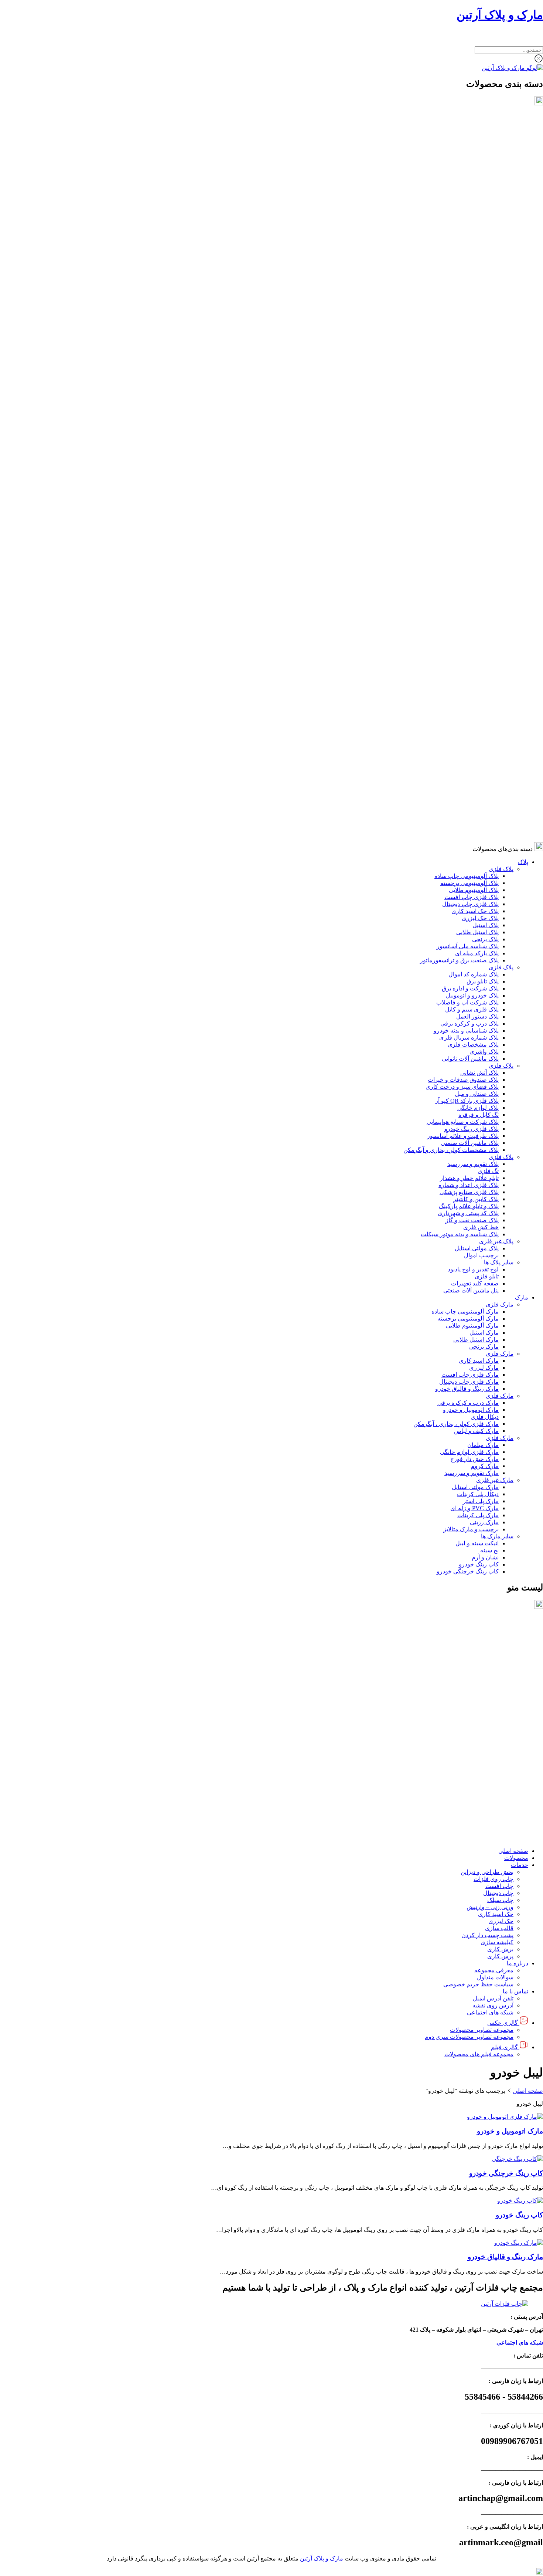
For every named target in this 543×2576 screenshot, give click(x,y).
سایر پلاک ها (499, 524)
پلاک (523, 123)
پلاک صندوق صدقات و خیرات (463, 341)
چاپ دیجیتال (498, 1677)
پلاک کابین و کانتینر (476, 460)
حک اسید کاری (496, 1698)
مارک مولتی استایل (475, 748)
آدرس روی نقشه (493, 1789)
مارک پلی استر (481, 762)
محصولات (516, 1642)
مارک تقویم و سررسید (472, 734)
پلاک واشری (484, 313)
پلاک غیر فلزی (496, 503)
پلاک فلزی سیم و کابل (472, 271)
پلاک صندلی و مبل (477, 355)
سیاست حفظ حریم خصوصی (478, 1768)
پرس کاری (500, 1740)
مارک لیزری (484, 629)
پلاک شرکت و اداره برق (470, 250)
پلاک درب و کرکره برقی (469, 285)
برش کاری (500, 1733)
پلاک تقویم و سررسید (473, 425)
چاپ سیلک (500, 1684)
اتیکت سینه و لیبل (477, 805)
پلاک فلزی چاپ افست (472, 158)
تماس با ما (515, 1775)
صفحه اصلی (513, 1635)
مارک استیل (484, 594)
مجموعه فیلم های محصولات (479, 1838)
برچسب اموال (481, 517)
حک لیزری (501, 1705)
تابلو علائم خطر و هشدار (469, 439)
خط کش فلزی (481, 489)
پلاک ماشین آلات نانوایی (470, 320)
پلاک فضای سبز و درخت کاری (462, 348)
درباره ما (518, 1747)
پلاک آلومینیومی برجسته (469, 144)
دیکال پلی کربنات (478, 755)
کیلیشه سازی (497, 1726)
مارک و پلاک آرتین (500, 15)
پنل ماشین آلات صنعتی (471, 552)
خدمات (520, 1649)
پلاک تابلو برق (483, 243)
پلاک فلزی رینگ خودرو (472, 390)
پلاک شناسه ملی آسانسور (468, 208)
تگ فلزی (488, 432)
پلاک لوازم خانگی (478, 369)
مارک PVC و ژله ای (474, 770)
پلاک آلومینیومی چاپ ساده (467, 137)
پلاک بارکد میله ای (477, 215)
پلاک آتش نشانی (479, 334)
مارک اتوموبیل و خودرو (471, 671)
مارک (522, 559)
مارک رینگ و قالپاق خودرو (467, 650)
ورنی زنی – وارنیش (490, 1691)
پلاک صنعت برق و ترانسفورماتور (459, 222)
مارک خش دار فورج (474, 720)
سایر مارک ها (497, 798)
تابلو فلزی (487, 538)
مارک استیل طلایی (476, 601)
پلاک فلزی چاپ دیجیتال (470, 165)
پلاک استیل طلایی (477, 194)
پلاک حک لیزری (480, 179)
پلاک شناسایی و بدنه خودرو (466, 292)
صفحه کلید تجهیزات (475, 545)
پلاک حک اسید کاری (475, 172)
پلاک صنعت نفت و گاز (472, 482)
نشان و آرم (485, 819)
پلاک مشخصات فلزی (473, 306)
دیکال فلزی (485, 678)
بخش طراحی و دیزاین (487, 1656)
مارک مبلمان (483, 706)
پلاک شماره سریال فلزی (469, 299)
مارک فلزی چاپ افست (470, 636)
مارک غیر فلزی (495, 741)
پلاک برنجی (485, 201)
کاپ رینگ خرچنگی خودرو (468, 833)
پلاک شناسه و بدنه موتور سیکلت (460, 496)
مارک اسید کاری (479, 622)
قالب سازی (499, 1712)
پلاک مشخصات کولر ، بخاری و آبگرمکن (451, 411)
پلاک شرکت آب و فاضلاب (467, 264)
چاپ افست (499, 1670)
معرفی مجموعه (494, 1754)
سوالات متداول (495, 1761)
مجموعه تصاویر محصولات (482, 1814)
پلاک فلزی (501, 130)
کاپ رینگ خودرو (479, 826)
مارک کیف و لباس (476, 692)
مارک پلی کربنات (478, 777)
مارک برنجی (484, 608)
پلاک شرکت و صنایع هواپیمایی (463, 383)
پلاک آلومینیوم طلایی (474, 151)
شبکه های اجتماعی (490, 1796)
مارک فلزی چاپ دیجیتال (469, 643)
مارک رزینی (484, 784)
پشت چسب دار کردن (487, 1719)
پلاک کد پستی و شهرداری (468, 474)
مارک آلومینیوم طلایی (472, 587)
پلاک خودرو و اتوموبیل (472, 257)
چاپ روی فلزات (494, 1663)
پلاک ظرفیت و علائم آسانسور (463, 397)
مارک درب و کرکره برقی (468, 664)
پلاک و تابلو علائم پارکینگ (469, 467)
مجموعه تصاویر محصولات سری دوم (469, 1821)
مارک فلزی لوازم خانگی (469, 713)
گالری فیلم (504, 1831)
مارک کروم (485, 727)
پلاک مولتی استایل (477, 510)
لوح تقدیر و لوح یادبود (473, 531)
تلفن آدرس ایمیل (493, 1782)
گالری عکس (503, 1806)
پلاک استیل (486, 187)
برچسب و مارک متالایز (471, 791)
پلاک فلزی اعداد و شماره (469, 446)
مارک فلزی (500, 566)
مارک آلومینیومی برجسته (468, 580)
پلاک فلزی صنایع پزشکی (469, 453)
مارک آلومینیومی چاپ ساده (465, 573)
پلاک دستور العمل (477, 278)
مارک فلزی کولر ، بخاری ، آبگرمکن (456, 685)
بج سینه (489, 812)
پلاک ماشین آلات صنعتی (470, 404)
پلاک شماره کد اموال (474, 236)
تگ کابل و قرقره (479, 376)
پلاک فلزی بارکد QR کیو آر (467, 362)
